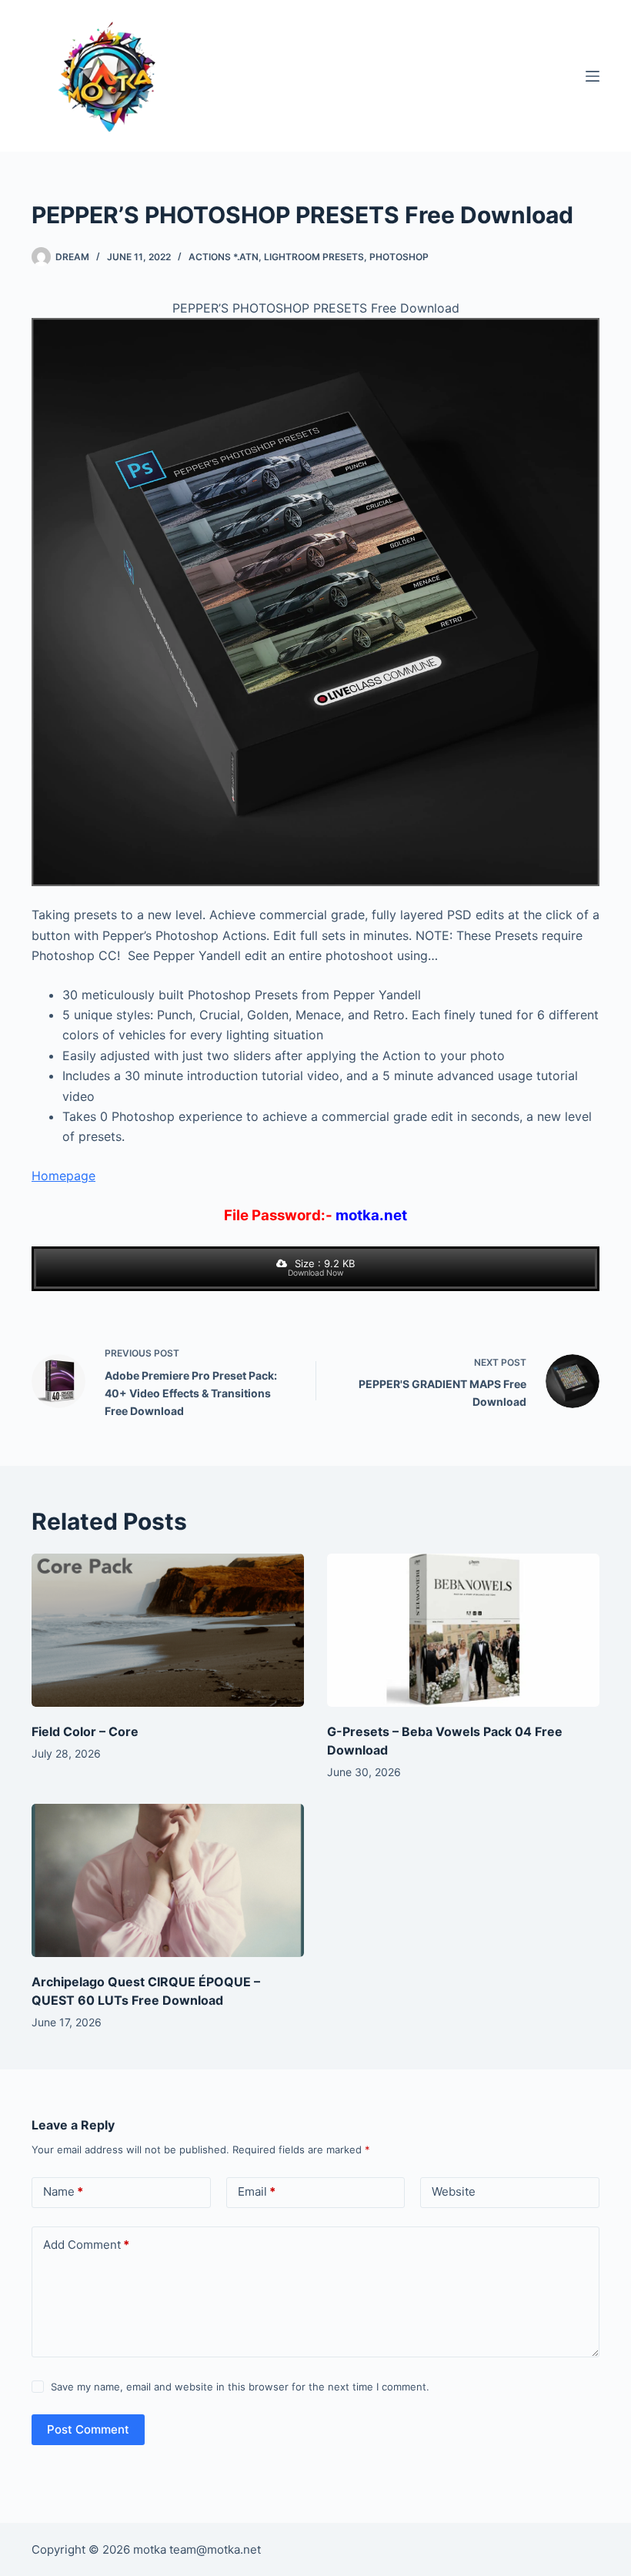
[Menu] (593, 76)
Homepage (63, 1176)
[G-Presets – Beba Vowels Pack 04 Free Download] (463, 1630)
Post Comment (88, 2429)
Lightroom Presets (314, 257)
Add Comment (86, 2245)
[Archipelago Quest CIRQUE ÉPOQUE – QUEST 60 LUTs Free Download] (168, 1880)
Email (257, 2191)
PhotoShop (399, 257)
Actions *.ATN (224, 257)
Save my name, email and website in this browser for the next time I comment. (240, 2387)
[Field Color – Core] (168, 1630)
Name (63, 2191)
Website (454, 2191)
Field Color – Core (85, 1731)
